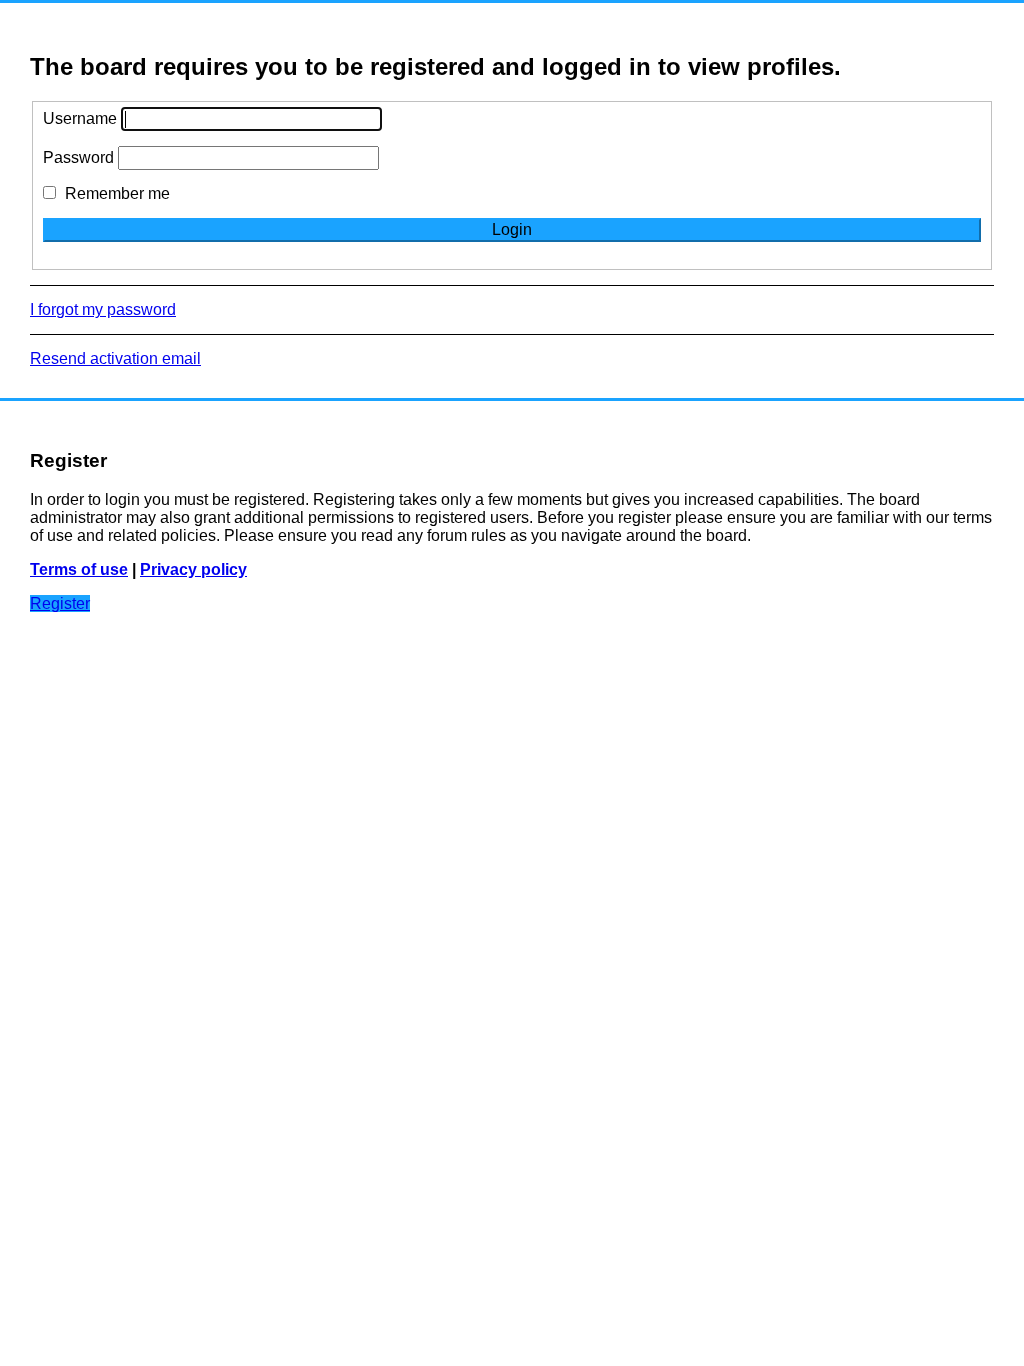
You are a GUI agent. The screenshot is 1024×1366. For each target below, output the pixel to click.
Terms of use (79, 569)
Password (78, 157)
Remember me (115, 193)
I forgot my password (103, 309)
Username (80, 118)
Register (60, 603)
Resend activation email (115, 358)
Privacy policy (193, 569)
